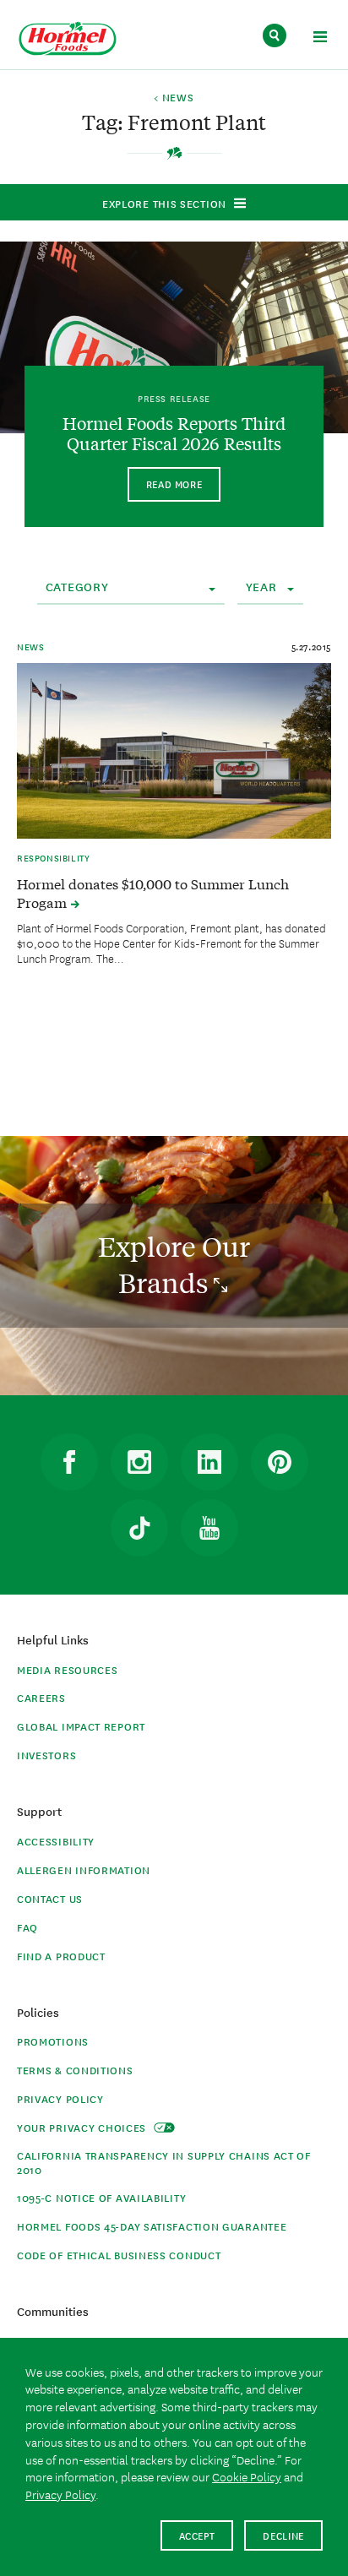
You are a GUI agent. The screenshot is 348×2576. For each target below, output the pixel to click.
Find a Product (61, 1956)
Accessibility (56, 1841)
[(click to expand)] (320, 39)
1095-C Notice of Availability (101, 2197)
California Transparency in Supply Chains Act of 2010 (164, 2162)
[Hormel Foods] (68, 39)
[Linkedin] (209, 1462)
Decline (283, 2535)
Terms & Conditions (75, 2070)
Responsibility (53, 857)
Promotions (53, 2041)
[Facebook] (69, 1462)
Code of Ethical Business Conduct (119, 2255)
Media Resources (68, 1669)
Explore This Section (164, 203)
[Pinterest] (280, 1462)
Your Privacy (83, 2127)
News (30, 646)
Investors (46, 1755)
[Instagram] (139, 1462)
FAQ (27, 1927)
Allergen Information (84, 1870)
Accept (197, 2535)
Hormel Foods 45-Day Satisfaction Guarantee (152, 2226)
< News (174, 98)
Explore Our (174, 1265)
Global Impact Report (81, 1726)
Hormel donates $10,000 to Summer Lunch (153, 893)
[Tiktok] (139, 1528)
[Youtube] (209, 1528)
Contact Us (50, 1898)
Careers (41, 1697)
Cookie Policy (247, 2476)
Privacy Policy (60, 2098)
